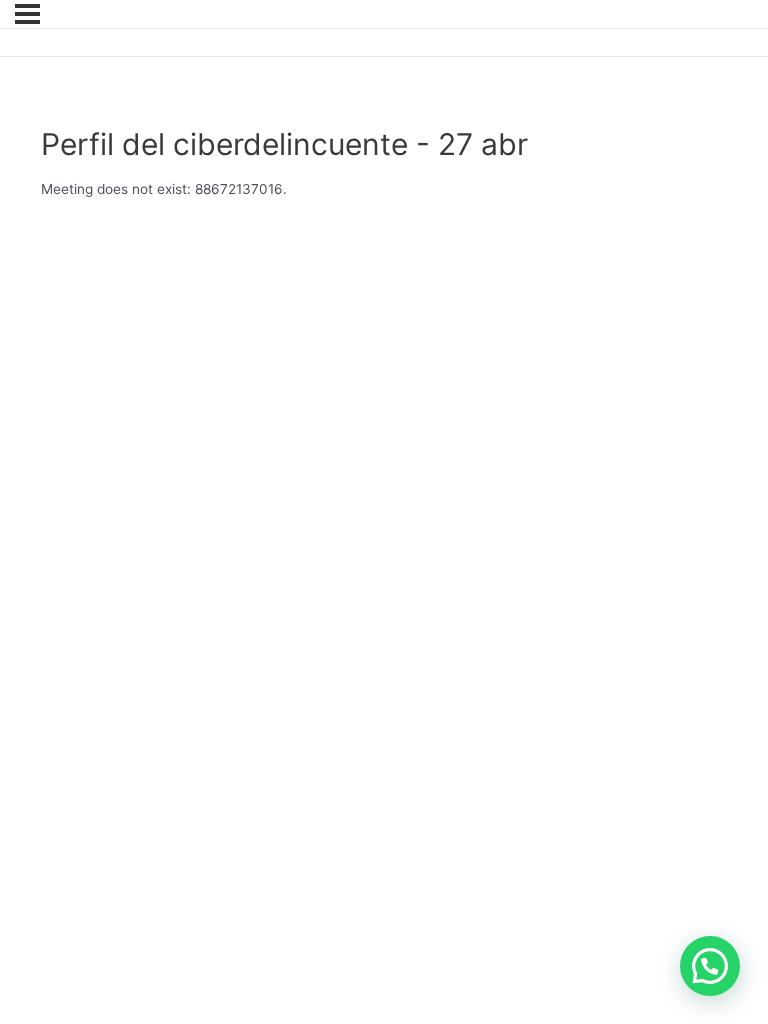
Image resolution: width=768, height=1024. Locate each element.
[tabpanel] (370, 189)
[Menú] (27, 14)
